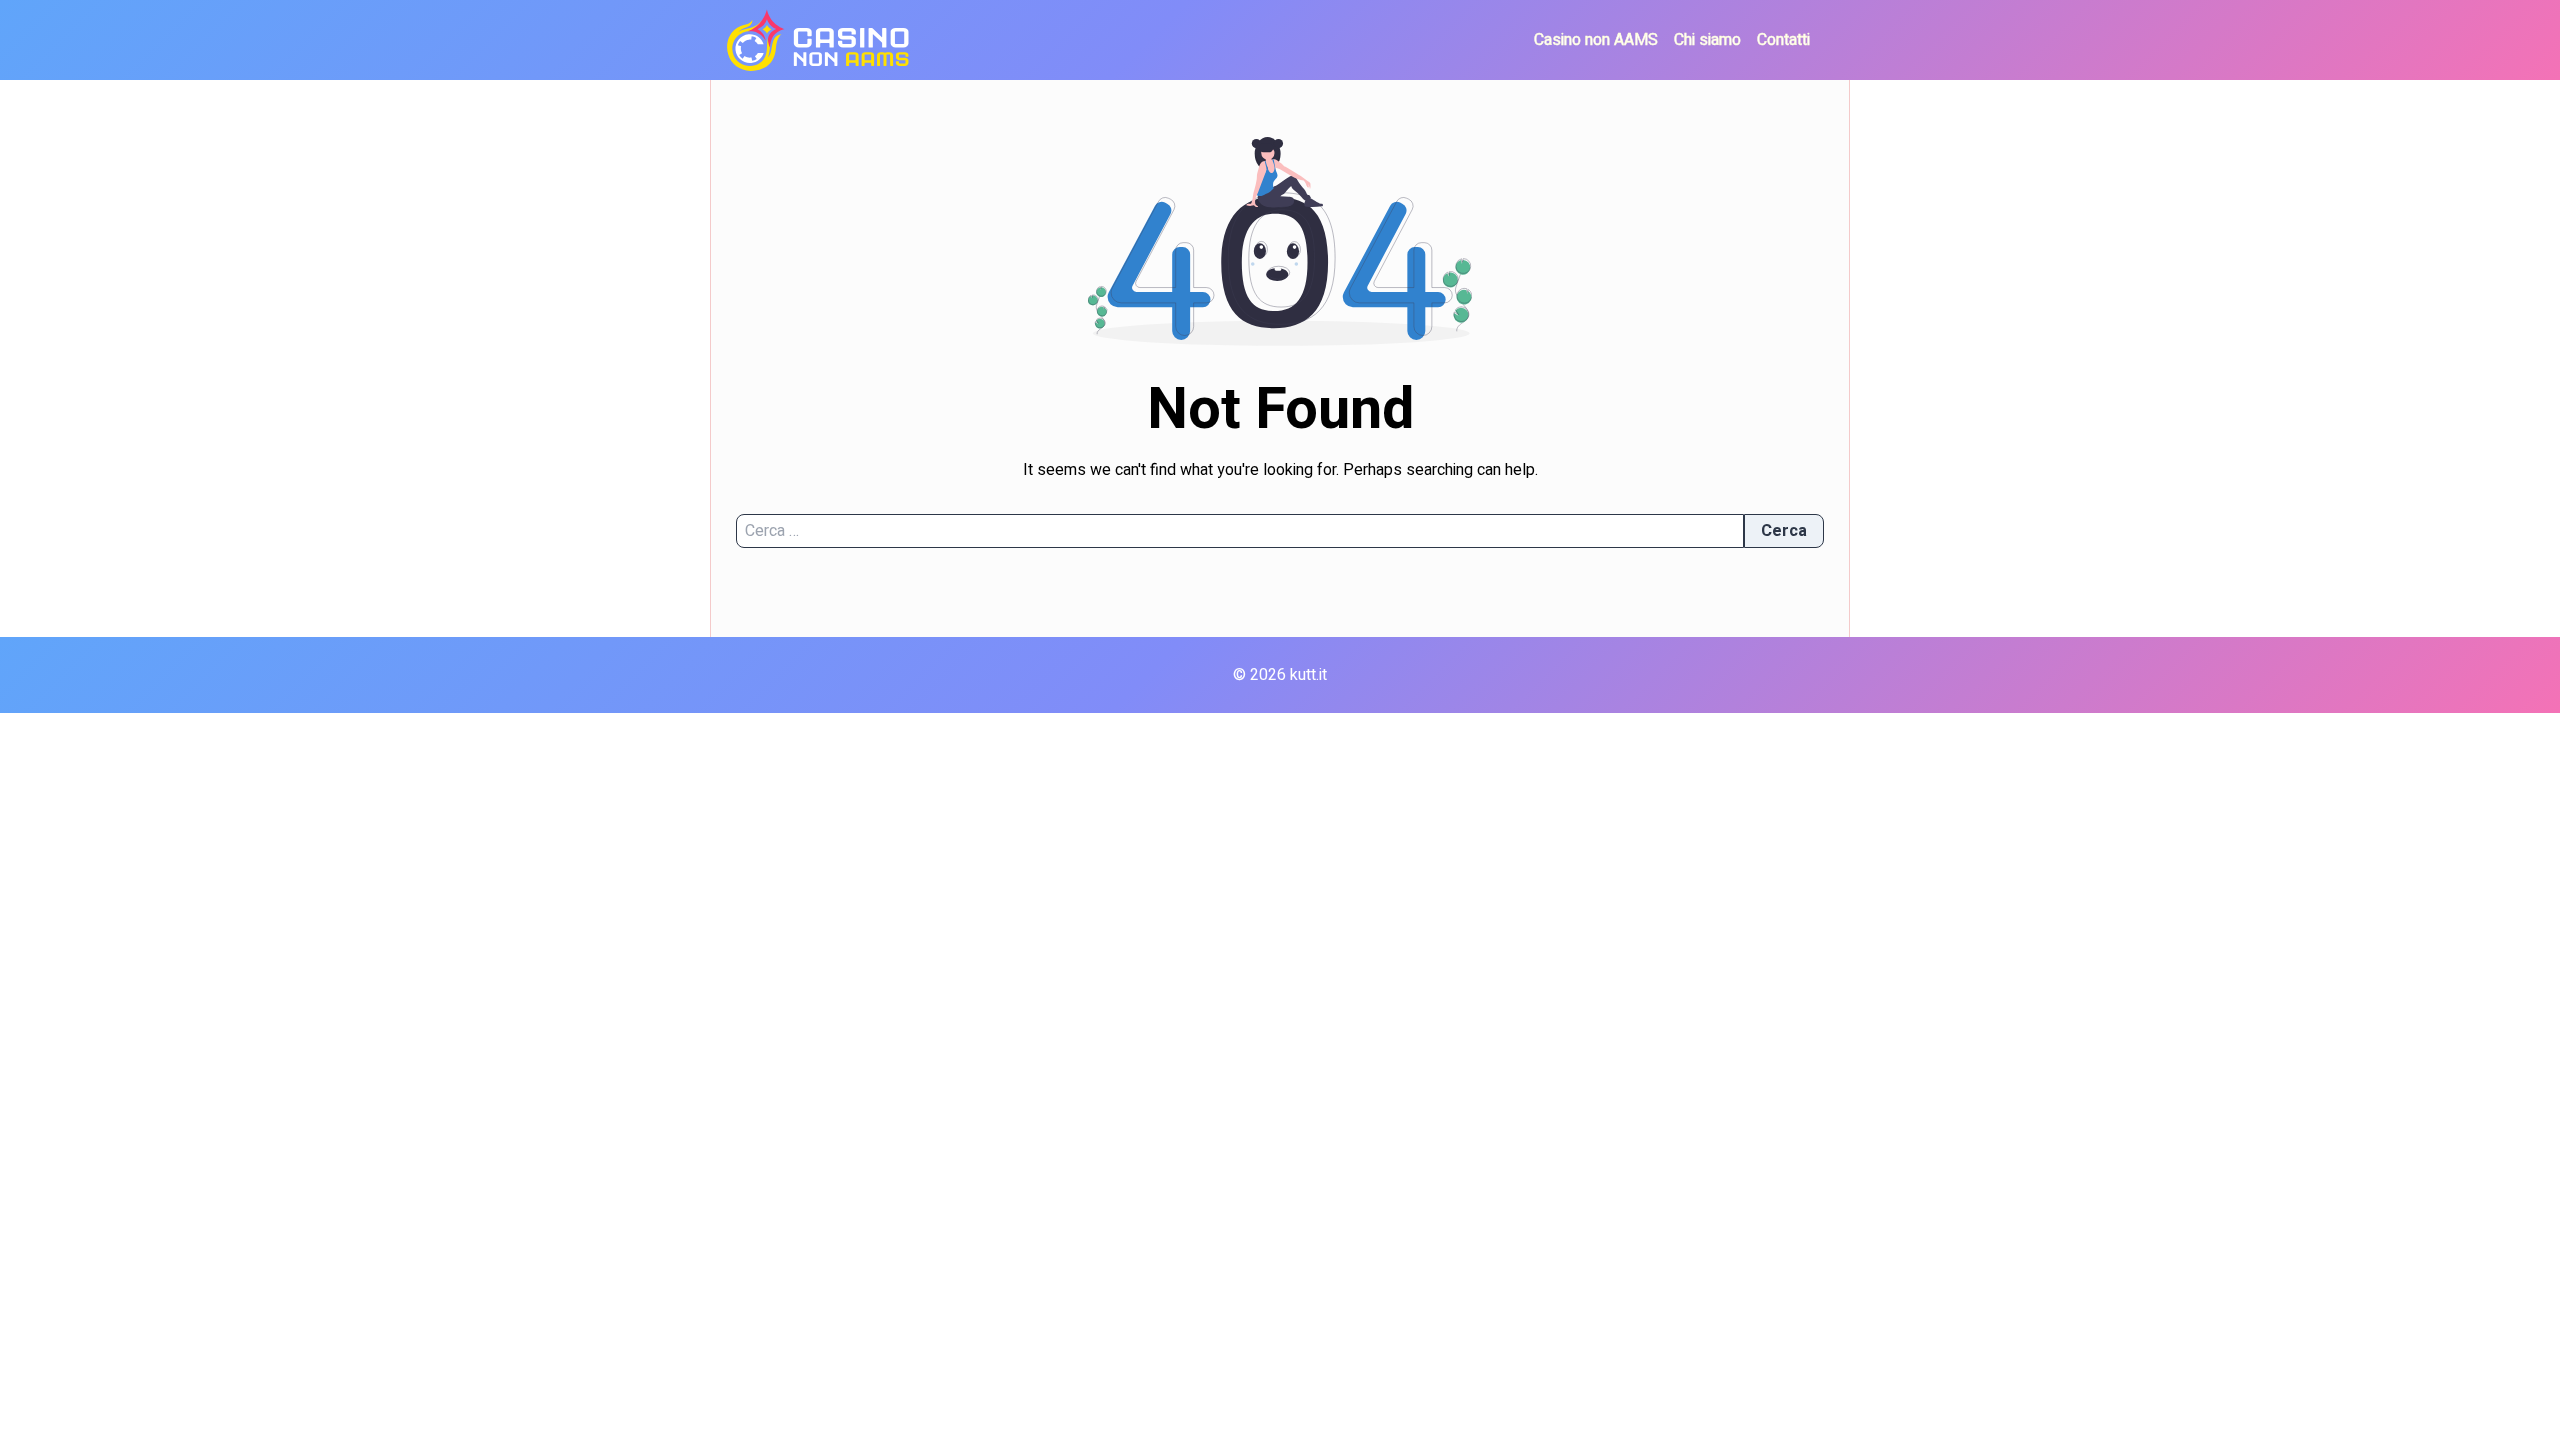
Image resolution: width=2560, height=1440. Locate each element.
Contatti (1783, 40)
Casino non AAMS (1596, 40)
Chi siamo (1707, 40)
